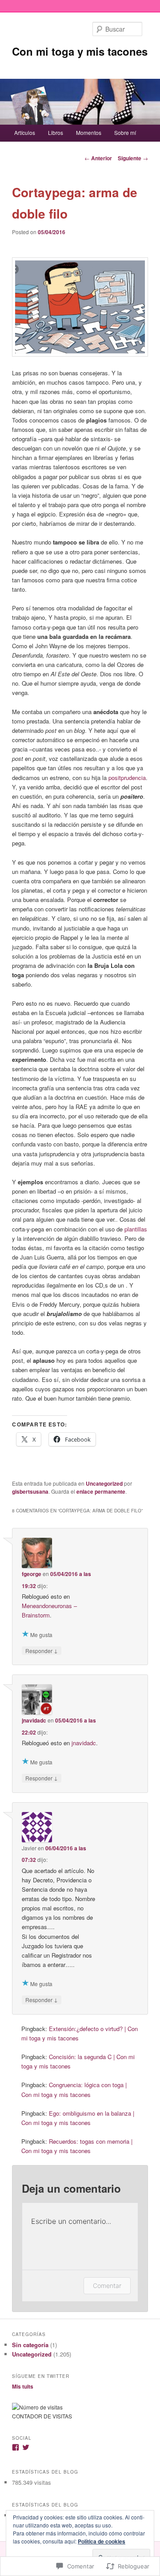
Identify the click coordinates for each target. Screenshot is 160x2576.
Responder (42, 1650)
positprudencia (127, 778)
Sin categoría (30, 2345)
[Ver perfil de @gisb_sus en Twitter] (26, 2447)
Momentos (89, 132)
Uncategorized (104, 1483)
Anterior (98, 158)
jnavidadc (34, 1720)
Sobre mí (125, 132)
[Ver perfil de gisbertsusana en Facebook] (16, 2447)
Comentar (107, 2285)
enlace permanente (101, 1491)
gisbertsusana (30, 1491)
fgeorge (32, 1574)
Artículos (25, 132)
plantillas (136, 1229)
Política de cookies (102, 2541)
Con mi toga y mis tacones (80, 51)
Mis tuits (23, 2386)
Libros (56, 132)
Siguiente (133, 158)
